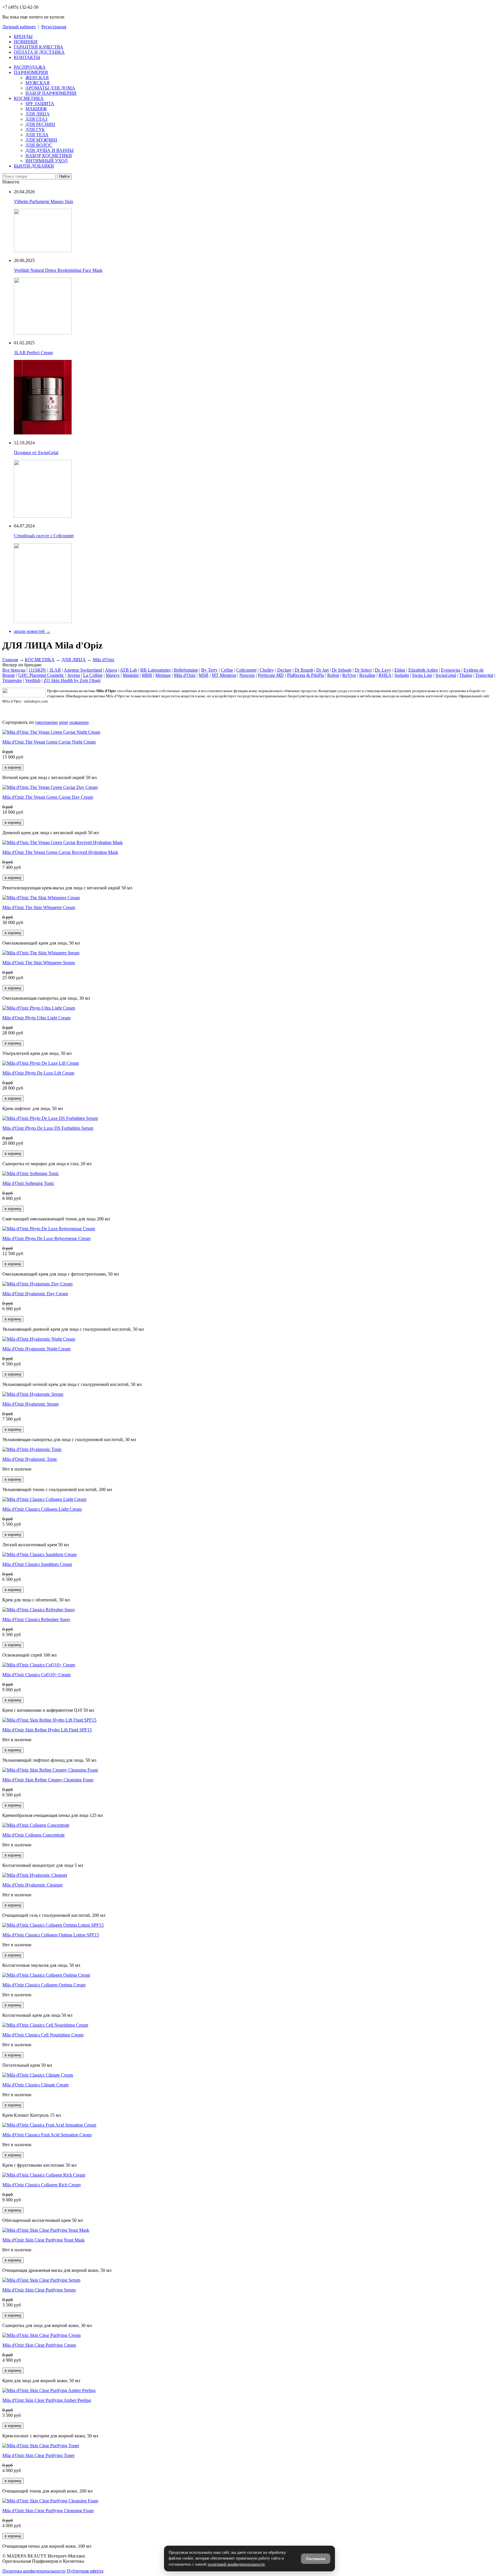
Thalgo (466, 675)
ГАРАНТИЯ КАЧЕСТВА (39, 47)
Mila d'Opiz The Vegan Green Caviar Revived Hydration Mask (60, 852)
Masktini (131, 675)
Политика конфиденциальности (34, 2571)
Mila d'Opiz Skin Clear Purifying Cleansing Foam (48, 2511)
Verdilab (33, 680)
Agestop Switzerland (83, 670)
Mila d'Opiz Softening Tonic (28, 1183)
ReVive (349, 675)
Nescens (247, 675)
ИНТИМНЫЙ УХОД (46, 161)
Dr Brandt (304, 670)
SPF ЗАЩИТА (40, 104)
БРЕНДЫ (23, 37)
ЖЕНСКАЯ (37, 78)
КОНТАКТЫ (27, 57)
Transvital (484, 675)
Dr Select (363, 670)
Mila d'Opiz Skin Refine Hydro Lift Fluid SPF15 (47, 1730)
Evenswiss (451, 670)
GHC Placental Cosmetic (41, 675)
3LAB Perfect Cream (33, 353)
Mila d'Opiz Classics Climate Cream (35, 2085)
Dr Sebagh (342, 670)
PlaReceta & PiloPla (306, 675)
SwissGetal (446, 675)
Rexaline (367, 675)
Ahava (111, 670)
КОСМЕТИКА (29, 98)
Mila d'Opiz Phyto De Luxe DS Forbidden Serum (48, 1128)
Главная (10, 660)
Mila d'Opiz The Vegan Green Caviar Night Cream (49, 742)
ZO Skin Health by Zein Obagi (72, 680)
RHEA (385, 675)
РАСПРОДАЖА (30, 67)
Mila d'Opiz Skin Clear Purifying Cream (39, 2345)
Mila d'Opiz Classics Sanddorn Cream (37, 1564)
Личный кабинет (19, 27)
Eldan (400, 670)
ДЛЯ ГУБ (35, 130)
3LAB (55, 670)
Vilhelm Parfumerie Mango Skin (43, 201)
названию (79, 722)
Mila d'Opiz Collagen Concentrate (33, 1835)
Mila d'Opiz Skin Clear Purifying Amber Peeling (47, 2400)
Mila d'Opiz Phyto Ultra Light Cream (36, 1018)
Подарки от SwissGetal (36, 452)
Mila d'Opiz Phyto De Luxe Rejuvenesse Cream (46, 1238)
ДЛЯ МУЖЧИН (41, 140)
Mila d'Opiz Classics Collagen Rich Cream (41, 2185)
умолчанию (46, 722)
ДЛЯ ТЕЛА (37, 135)
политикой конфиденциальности (236, 2564)
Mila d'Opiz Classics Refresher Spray (36, 1619)
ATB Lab (129, 670)
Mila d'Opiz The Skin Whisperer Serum (39, 963)
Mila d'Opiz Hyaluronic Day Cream (35, 1294)
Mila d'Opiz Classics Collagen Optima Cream (44, 1985)
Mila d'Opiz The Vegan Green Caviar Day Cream (48, 797)
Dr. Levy (383, 670)
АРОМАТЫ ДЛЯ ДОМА (50, 88)
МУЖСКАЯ (38, 83)
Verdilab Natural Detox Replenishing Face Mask (58, 270)
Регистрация (54, 27)
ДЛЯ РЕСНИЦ (40, 124)
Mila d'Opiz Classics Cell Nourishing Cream (43, 2035)
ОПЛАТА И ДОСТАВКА (39, 52)
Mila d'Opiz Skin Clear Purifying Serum (39, 2290)
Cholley (267, 670)
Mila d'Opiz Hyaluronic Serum (30, 1404)
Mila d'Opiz (104, 660)
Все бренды (14, 670)
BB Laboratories (156, 670)
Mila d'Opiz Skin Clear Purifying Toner (38, 2455)
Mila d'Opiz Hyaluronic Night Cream (36, 1349)
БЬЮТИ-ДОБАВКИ (34, 166)
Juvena (74, 675)
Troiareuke (12, 680)
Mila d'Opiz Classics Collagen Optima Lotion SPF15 (51, 1935)
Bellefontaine (186, 670)
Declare (284, 670)
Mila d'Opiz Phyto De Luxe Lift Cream (38, 1073)
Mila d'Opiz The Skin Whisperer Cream (39, 907)
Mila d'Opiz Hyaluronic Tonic (30, 1459)
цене (64, 722)
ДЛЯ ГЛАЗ (36, 119)
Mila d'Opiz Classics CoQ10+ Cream (36, 1675)
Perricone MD (271, 675)
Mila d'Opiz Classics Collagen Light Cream (42, 1509)
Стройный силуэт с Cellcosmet (44, 536)
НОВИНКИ (26, 42)
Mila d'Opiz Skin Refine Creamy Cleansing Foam (48, 1780)
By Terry (210, 670)
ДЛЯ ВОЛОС (39, 145)
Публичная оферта (85, 2571)
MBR (147, 675)
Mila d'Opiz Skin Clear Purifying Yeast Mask (43, 2240)
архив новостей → (32, 631)
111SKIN (37, 670)
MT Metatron (224, 675)
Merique (163, 675)
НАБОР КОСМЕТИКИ (49, 156)
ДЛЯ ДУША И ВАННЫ (50, 150)
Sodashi (402, 675)
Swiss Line (422, 675)
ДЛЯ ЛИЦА (38, 114)
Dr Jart (322, 670)
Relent (333, 675)
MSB (204, 675)
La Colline (93, 675)
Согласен (316, 2559)
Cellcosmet (246, 670)
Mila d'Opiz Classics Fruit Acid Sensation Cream (47, 2135)
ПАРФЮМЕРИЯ (31, 72)
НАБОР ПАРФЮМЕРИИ (51, 93)
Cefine (227, 670)
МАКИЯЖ (36, 109)
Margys (113, 675)
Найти (64, 176)
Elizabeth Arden (423, 670)
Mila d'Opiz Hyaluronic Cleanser (32, 1885)
